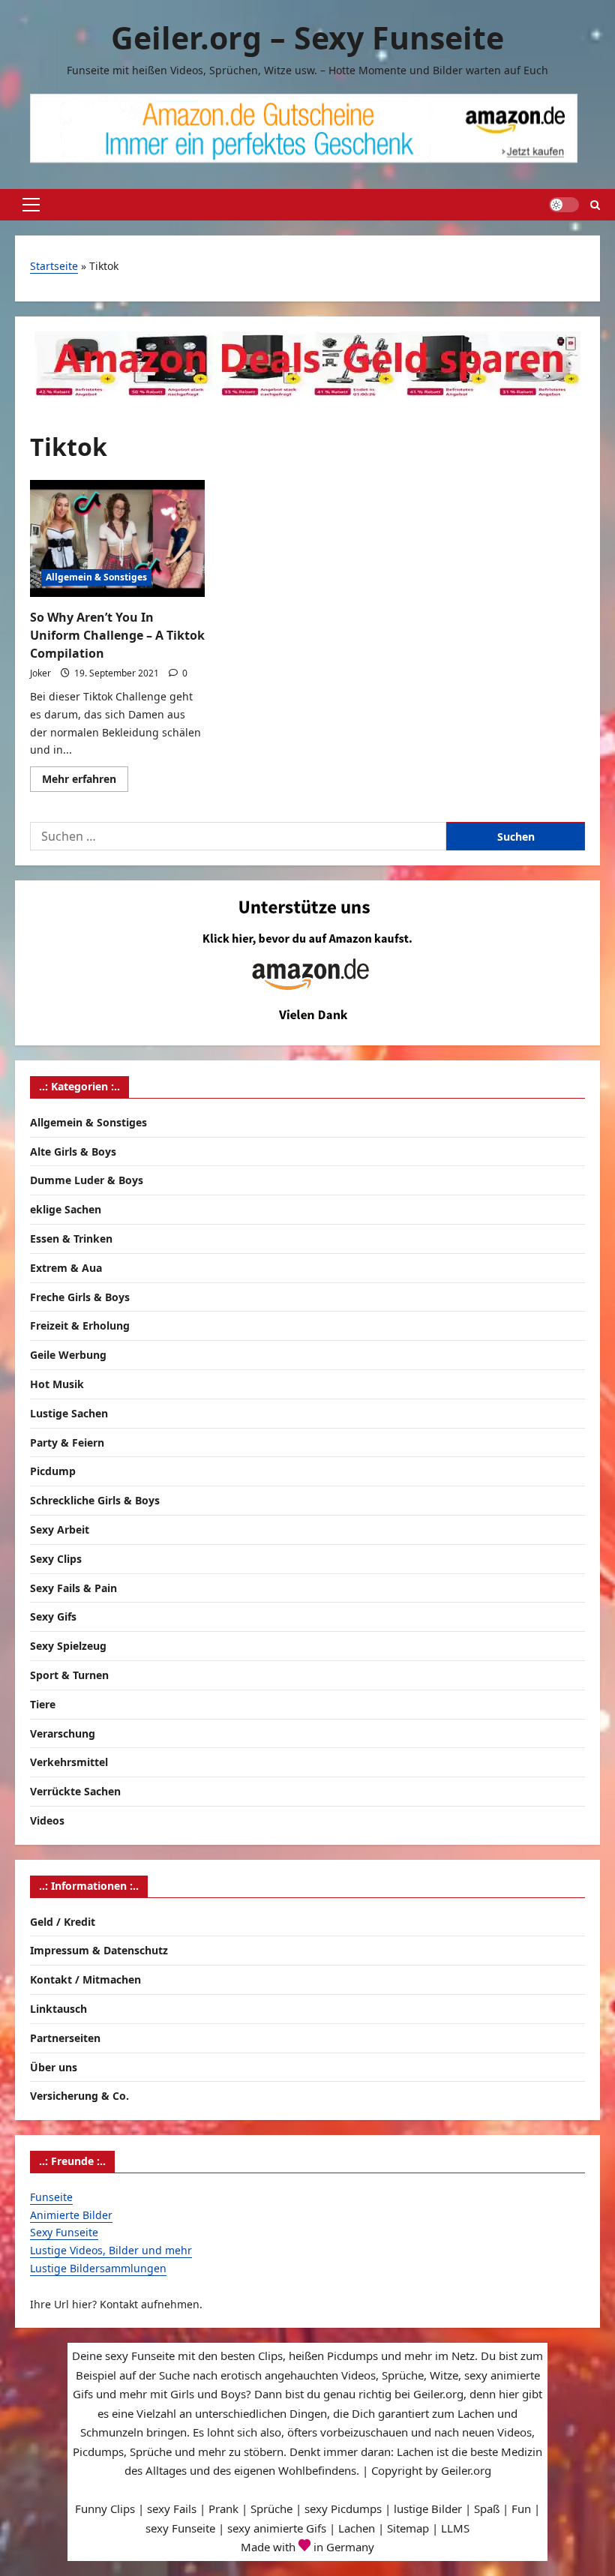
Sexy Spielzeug (68, 1646)
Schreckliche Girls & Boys (95, 1500)
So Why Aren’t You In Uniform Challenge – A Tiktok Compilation (117, 635)
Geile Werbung (68, 1355)
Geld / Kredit (63, 1922)
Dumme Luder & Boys (87, 1180)
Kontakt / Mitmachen (85, 1979)
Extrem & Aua (66, 1268)
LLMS (455, 2528)
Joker (40, 673)
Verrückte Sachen (75, 1791)
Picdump (53, 1471)
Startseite (54, 266)
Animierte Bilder (71, 2215)
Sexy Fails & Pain (73, 1588)
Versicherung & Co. (79, 2096)
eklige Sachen (66, 1209)
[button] (31, 205)
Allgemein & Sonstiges (96, 577)
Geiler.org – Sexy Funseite (307, 37)
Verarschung (63, 1733)
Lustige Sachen (69, 1413)
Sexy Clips (56, 1559)
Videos (47, 1820)
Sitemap (408, 2528)
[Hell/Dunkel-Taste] (564, 205)
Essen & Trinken (71, 1239)
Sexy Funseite (64, 2232)
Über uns (54, 2067)
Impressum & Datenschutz (99, 1950)
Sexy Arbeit (60, 1529)
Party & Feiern (67, 1442)
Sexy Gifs (53, 1616)
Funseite (51, 2197)
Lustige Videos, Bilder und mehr (111, 2250)
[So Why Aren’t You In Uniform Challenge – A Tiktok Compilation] (117, 538)
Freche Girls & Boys (80, 1297)
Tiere (43, 1704)
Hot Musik (57, 1384)
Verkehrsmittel (69, 1762)
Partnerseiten (65, 2038)
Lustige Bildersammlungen (98, 2268)
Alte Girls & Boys (73, 1152)
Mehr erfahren (85, 781)
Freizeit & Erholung (80, 1325)
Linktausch (58, 2009)
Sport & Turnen (69, 1675)
